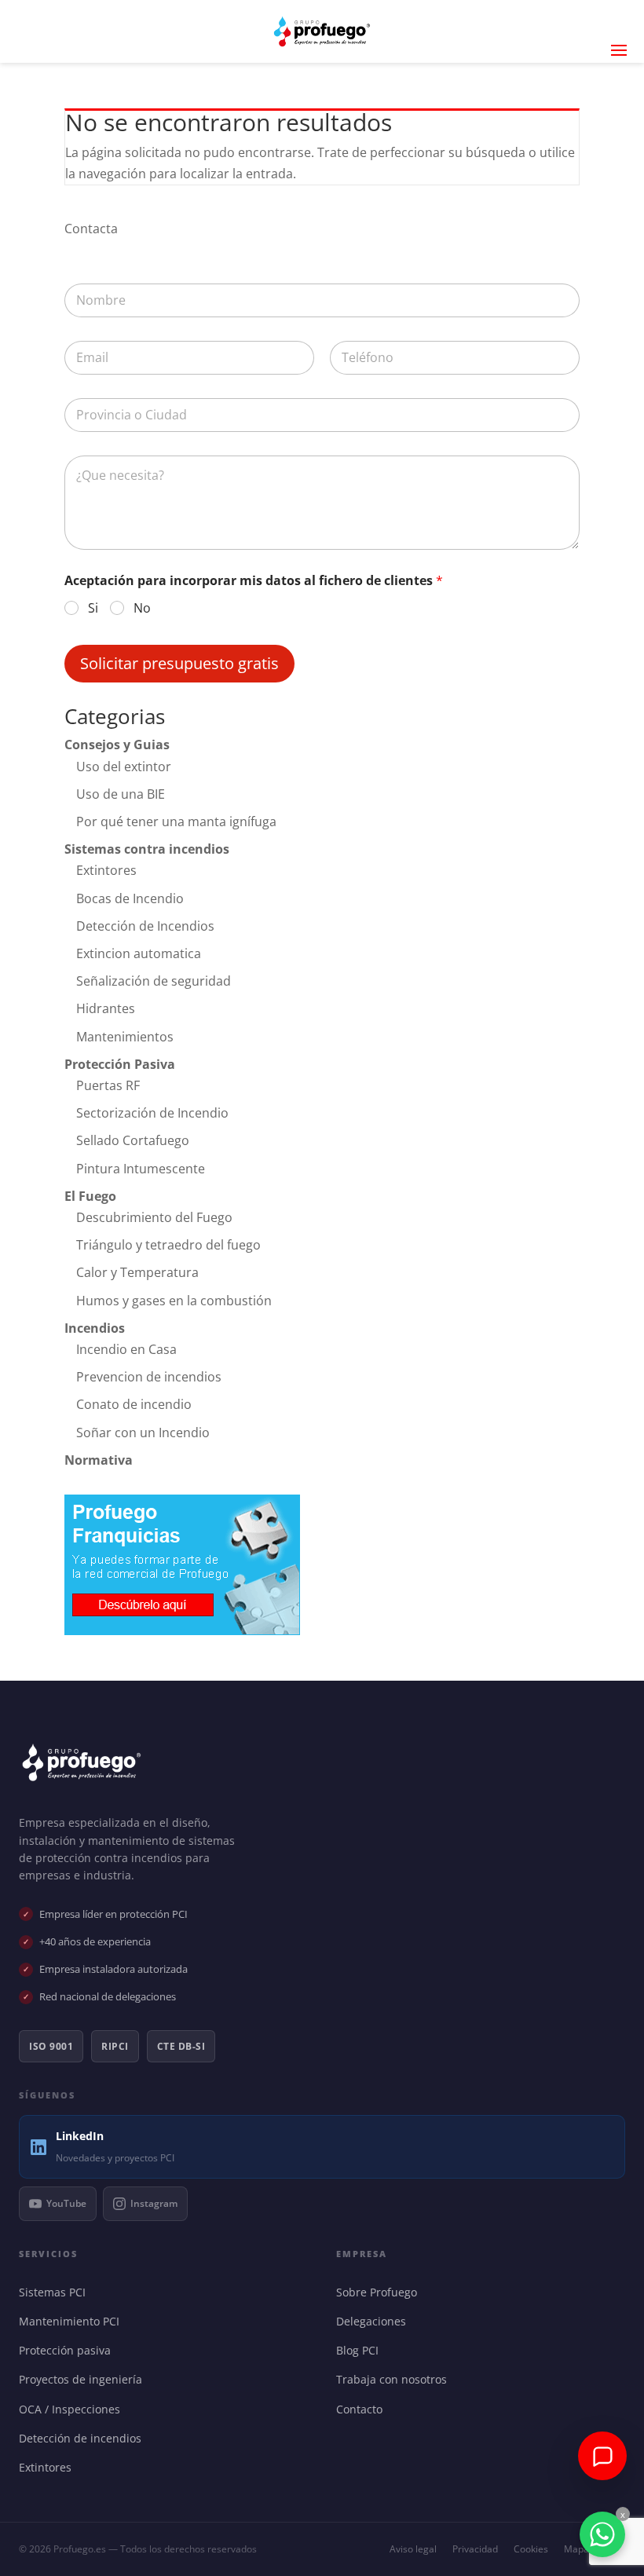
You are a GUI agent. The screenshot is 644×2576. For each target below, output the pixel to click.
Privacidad (475, 2549)
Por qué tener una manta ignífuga (176, 821)
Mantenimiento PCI (73, 2321)
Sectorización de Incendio (152, 1113)
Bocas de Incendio (130, 898)
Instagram (154, 2203)
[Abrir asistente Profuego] (602, 2456)
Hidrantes (106, 1008)
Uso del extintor (124, 767)
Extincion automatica (139, 953)
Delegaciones (375, 2321)
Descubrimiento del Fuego (154, 1217)
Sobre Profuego (380, 2292)
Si (93, 608)
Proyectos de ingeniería (84, 2379)
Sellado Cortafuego (133, 1140)
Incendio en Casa (126, 1349)
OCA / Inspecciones (73, 2409)
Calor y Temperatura (137, 1272)
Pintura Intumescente (141, 1169)
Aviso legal (413, 2549)
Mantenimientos (125, 1037)
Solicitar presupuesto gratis (179, 663)
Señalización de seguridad (154, 981)
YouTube (66, 2203)
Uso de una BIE (121, 794)
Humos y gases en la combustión (174, 1301)
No (142, 608)
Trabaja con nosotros (395, 2379)
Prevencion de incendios (149, 1377)
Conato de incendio (134, 1404)
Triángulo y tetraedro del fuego (168, 1245)
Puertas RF (108, 1085)
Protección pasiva (68, 2350)
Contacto (363, 2409)
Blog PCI (361, 2350)
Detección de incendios (84, 2438)
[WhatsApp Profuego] (602, 2534)
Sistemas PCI (56, 2292)
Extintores (106, 870)
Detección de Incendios (145, 926)
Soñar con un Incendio (143, 1433)
